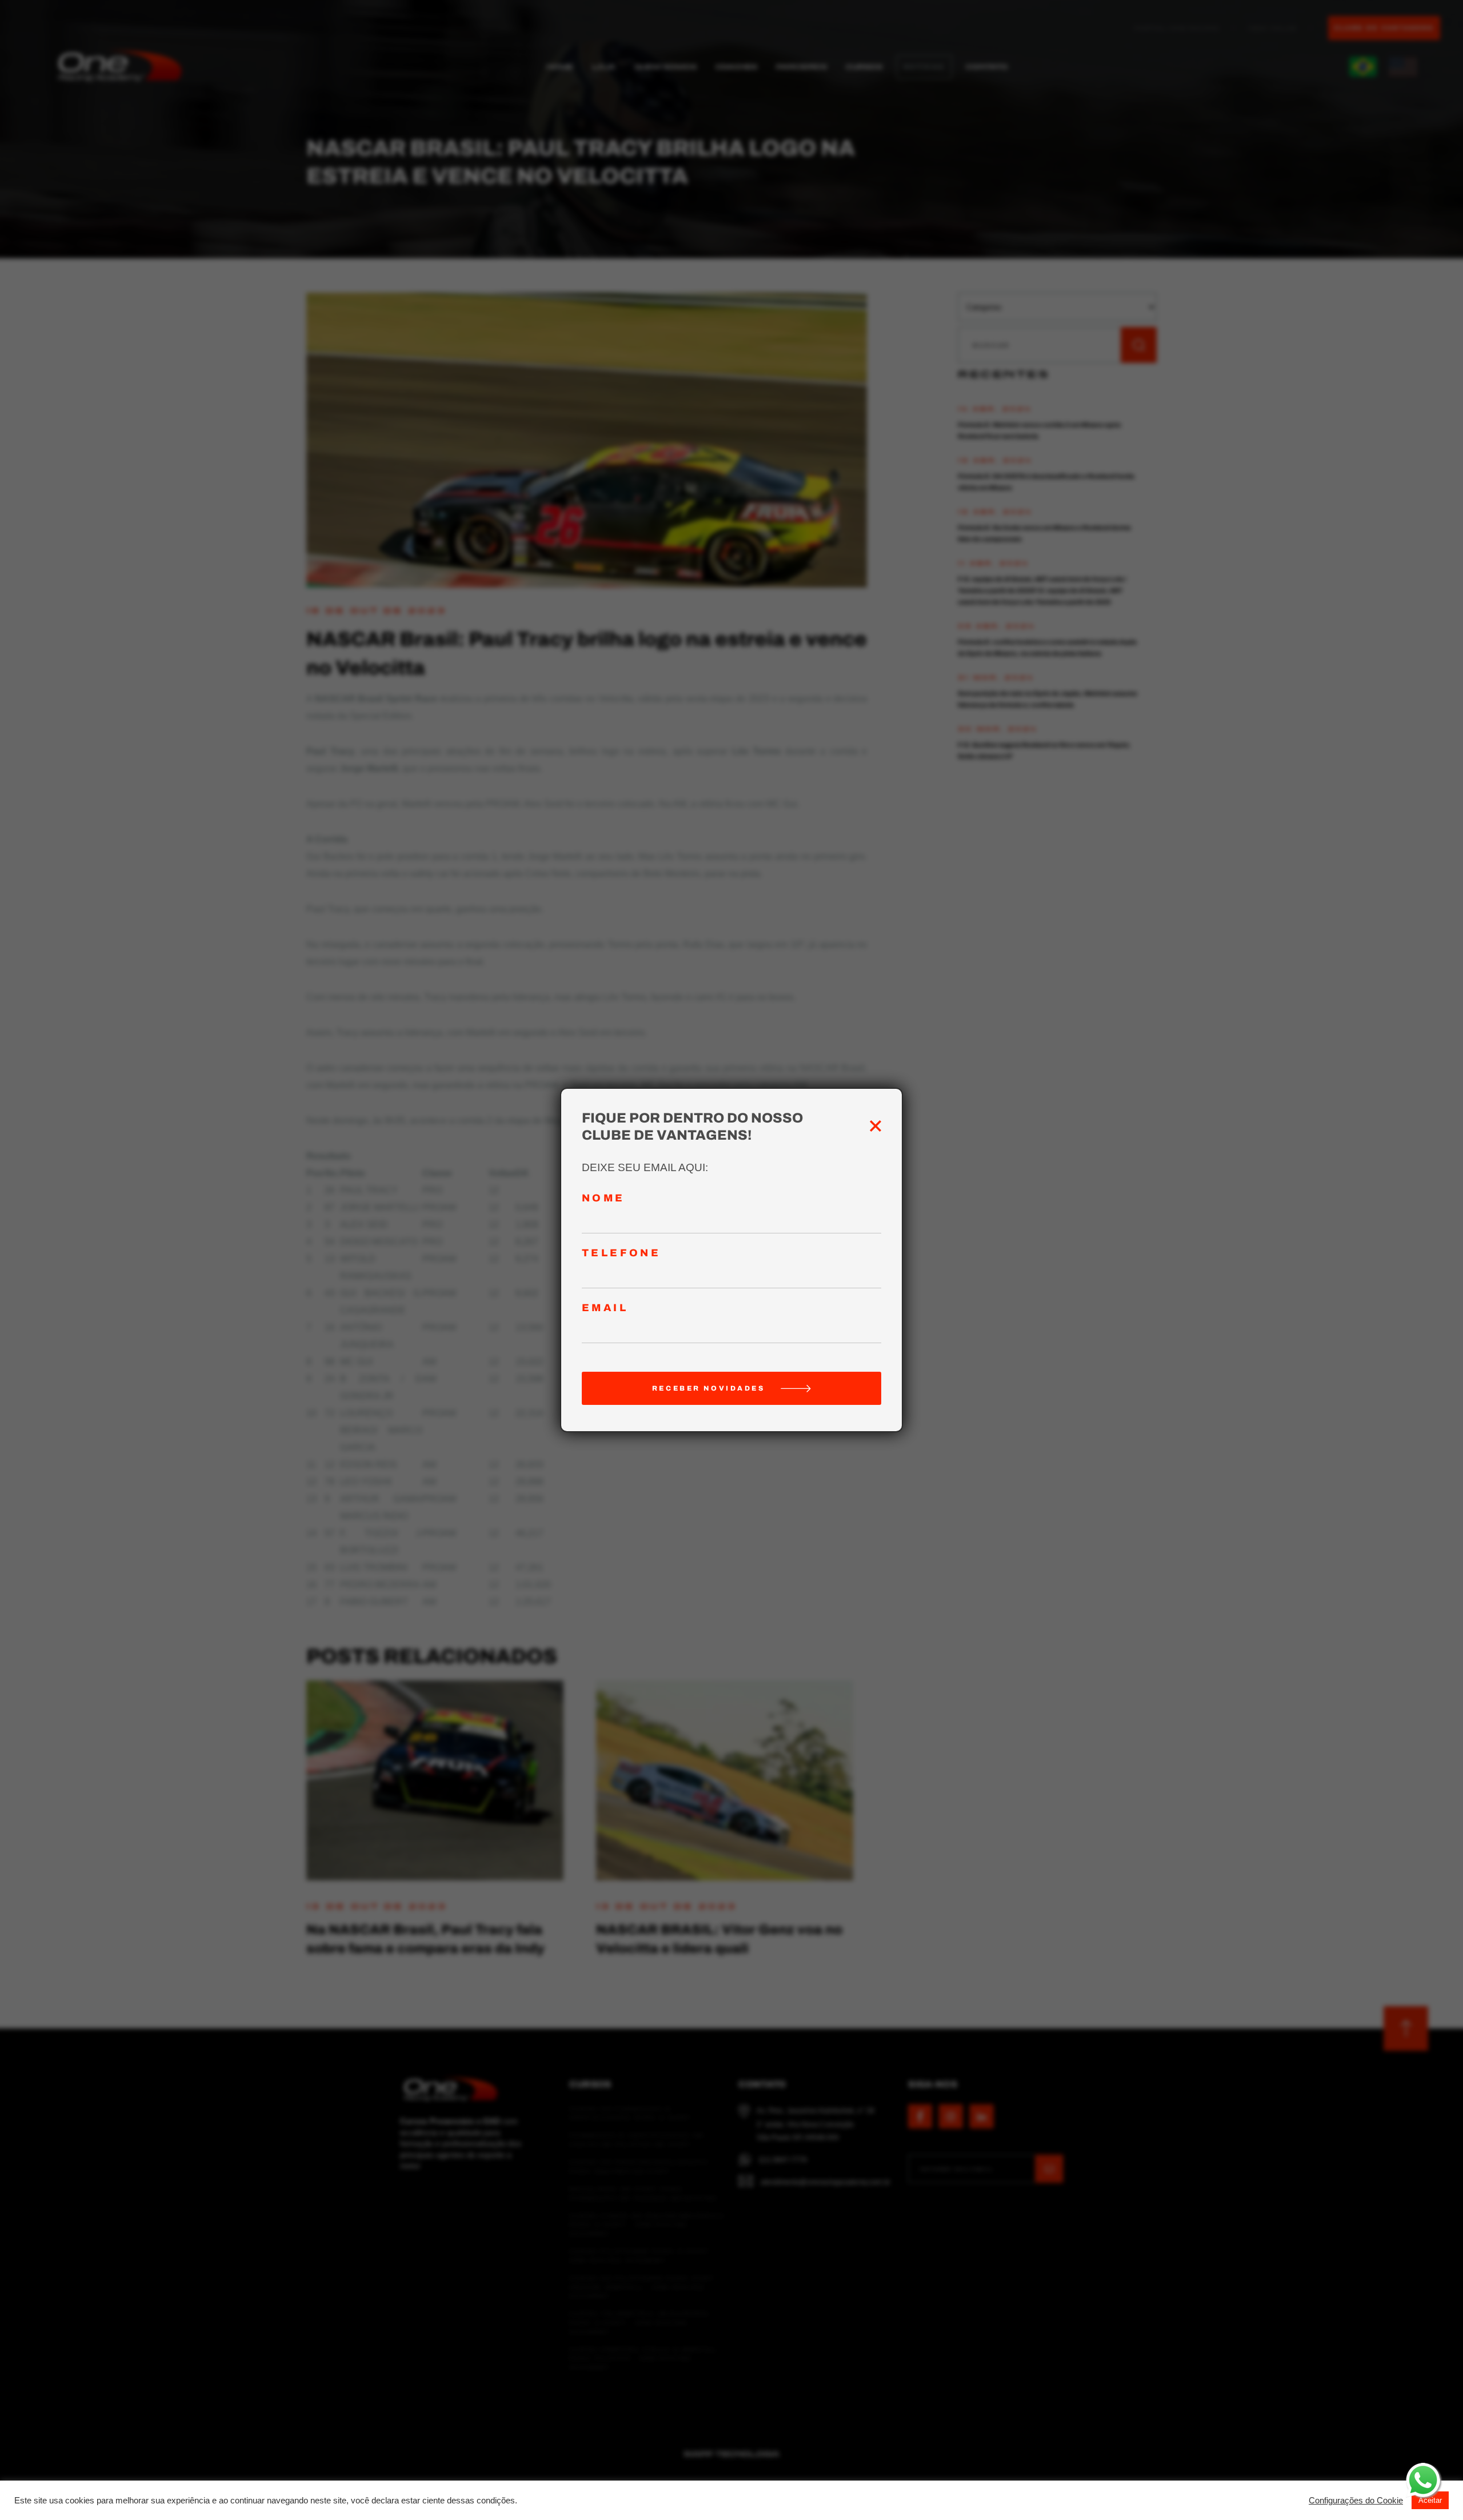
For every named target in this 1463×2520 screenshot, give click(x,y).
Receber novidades (709, 1388)
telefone (621, 1253)
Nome (603, 1198)
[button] (1356, 2501)
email (605, 1308)
